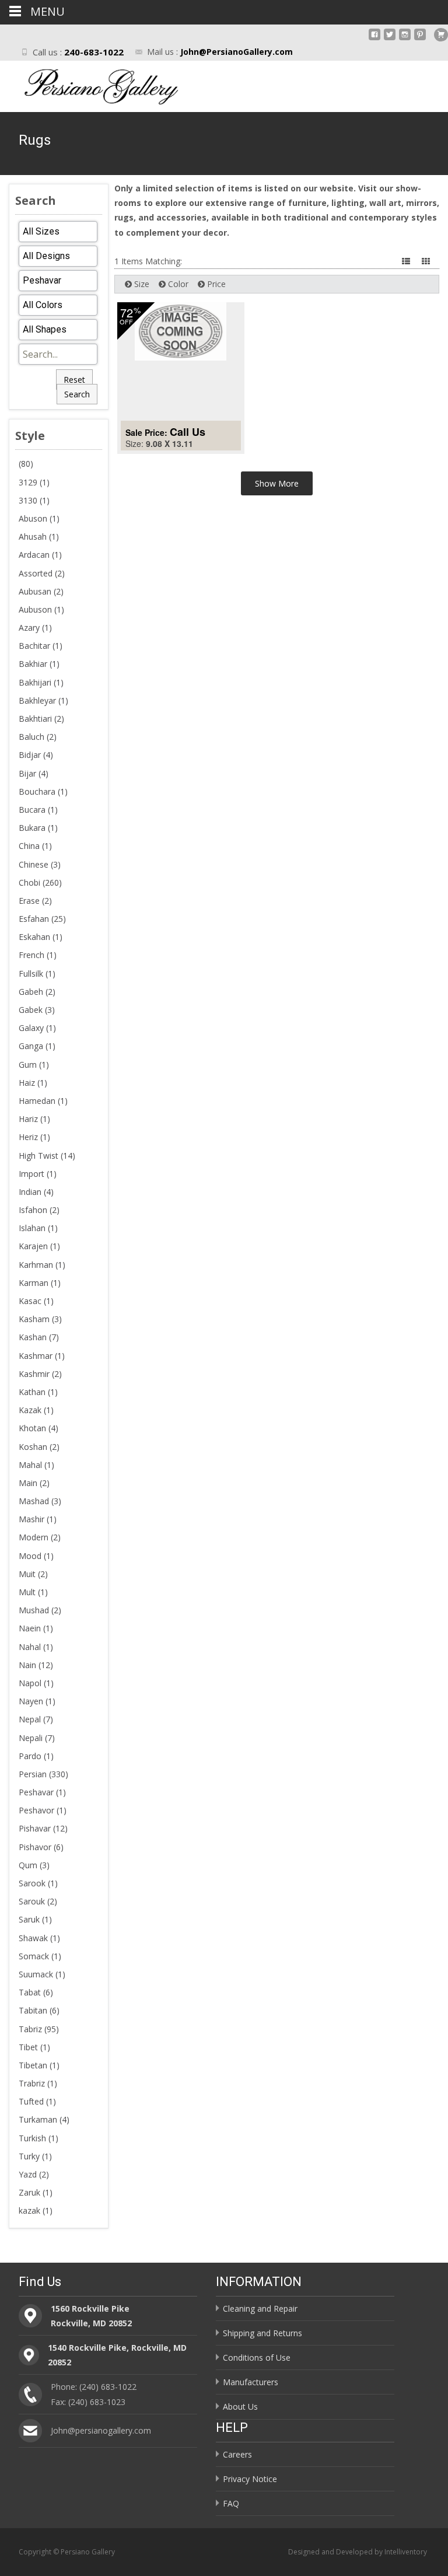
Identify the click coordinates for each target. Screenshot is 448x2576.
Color (177, 284)
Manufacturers (251, 2382)
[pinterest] (420, 39)
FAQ (231, 2503)
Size (141, 284)
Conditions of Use (257, 2357)
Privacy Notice (250, 2479)
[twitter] (390, 39)
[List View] (407, 261)
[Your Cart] (441, 35)
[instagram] (405, 39)
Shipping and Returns (262, 2333)
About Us (240, 2407)
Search (77, 394)
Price (215, 284)
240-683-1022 (94, 52)
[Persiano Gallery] (91, 84)
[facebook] (374, 39)
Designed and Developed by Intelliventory (358, 2552)
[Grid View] (427, 261)
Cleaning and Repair (260, 2308)
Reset (74, 380)
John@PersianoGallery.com (237, 52)
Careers (237, 2454)
